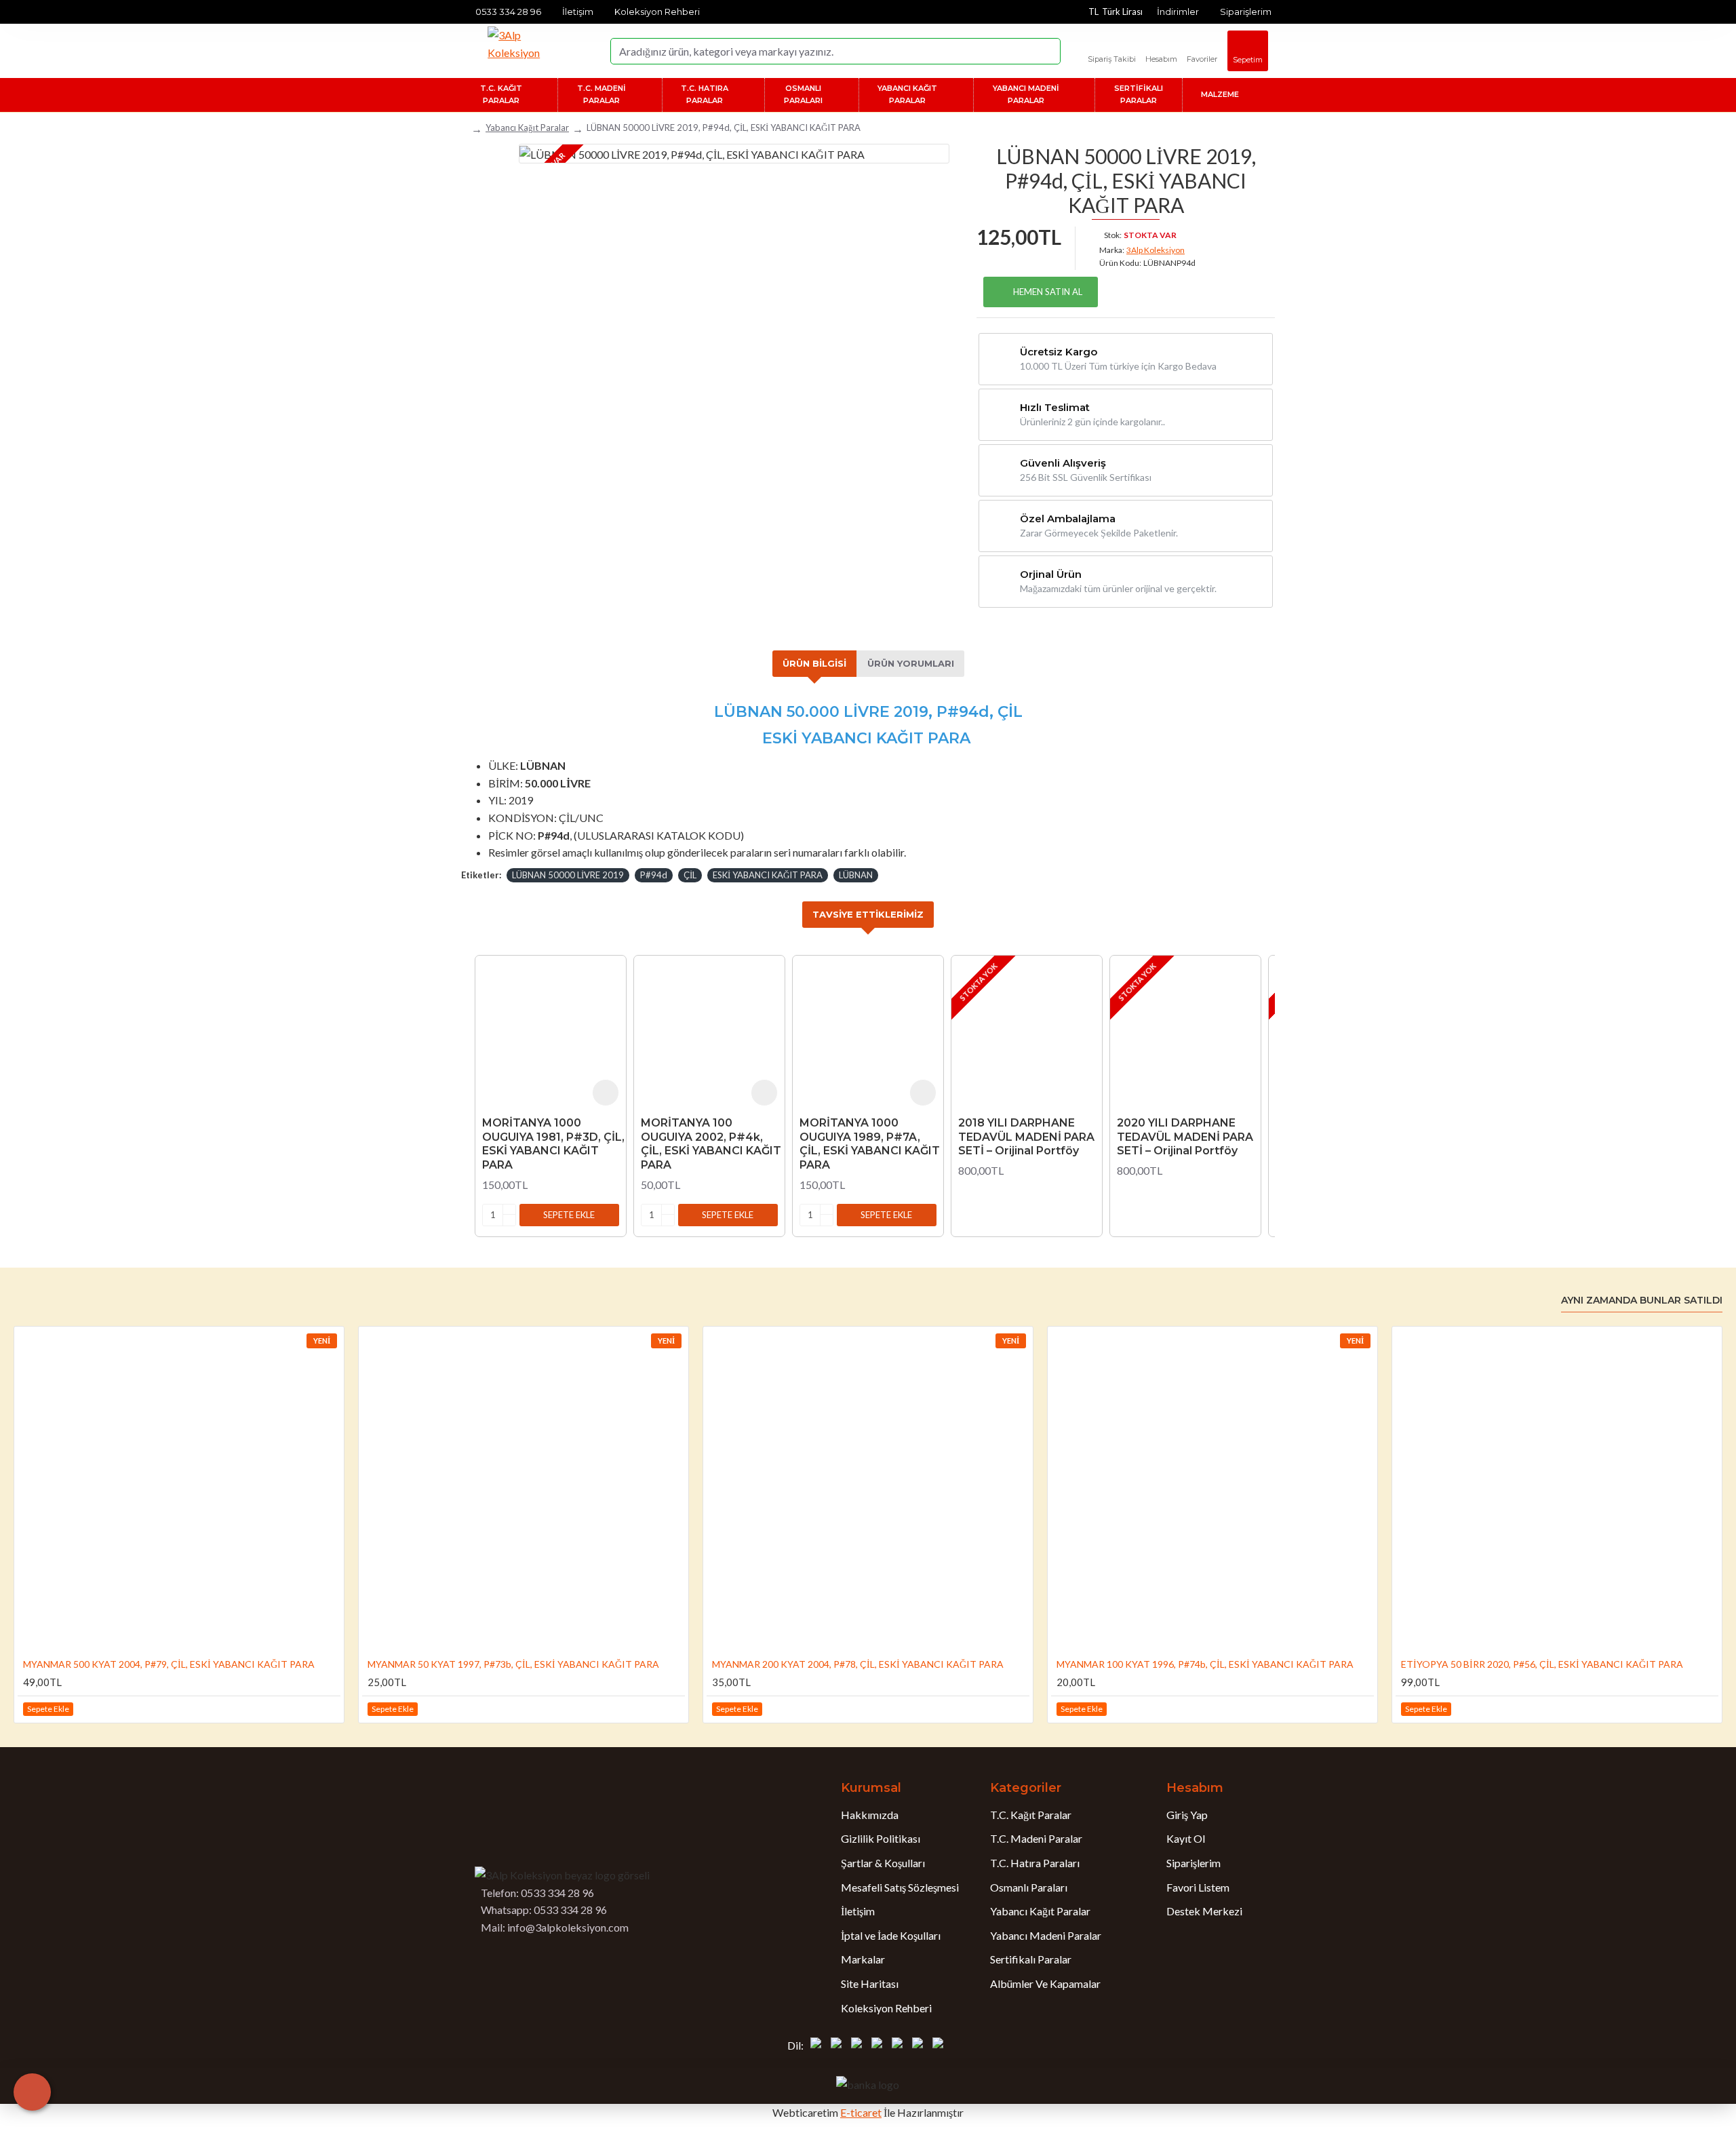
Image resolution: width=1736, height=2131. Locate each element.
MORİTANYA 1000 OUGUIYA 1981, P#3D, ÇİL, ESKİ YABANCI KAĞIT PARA (553, 1144)
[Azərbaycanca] (880, 2046)
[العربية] (920, 2046)
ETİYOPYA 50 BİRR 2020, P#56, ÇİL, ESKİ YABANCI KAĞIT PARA (1542, 1664)
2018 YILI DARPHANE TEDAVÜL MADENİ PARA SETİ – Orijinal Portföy (1026, 1137)
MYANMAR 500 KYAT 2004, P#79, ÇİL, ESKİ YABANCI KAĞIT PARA (169, 1664)
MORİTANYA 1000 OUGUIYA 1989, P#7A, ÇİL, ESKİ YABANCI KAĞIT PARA (870, 1144)
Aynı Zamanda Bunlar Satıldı (1642, 1301)
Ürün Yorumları (911, 663)
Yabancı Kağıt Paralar (527, 128)
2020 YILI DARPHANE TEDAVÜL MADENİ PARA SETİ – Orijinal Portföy (1185, 1137)
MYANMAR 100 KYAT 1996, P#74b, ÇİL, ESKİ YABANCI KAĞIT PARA (1205, 1664)
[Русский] (900, 2046)
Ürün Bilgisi (814, 663)
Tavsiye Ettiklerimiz (868, 914)
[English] (839, 2046)
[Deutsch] (859, 2046)
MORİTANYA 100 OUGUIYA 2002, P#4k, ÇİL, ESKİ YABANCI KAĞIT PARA (711, 1144)
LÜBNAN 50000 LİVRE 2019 (568, 875)
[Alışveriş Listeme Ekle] (606, 1093)
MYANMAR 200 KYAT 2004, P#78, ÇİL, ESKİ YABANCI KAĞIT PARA (858, 1664)
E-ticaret (861, 2112)
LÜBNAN (856, 875)
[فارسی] (941, 2046)
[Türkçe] (818, 2046)
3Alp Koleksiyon (1156, 250)
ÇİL (690, 875)
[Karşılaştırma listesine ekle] (329, 1709)
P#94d (654, 875)
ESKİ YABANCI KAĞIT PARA (768, 875)
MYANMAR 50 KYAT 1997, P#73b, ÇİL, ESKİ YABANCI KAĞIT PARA (513, 1664)
